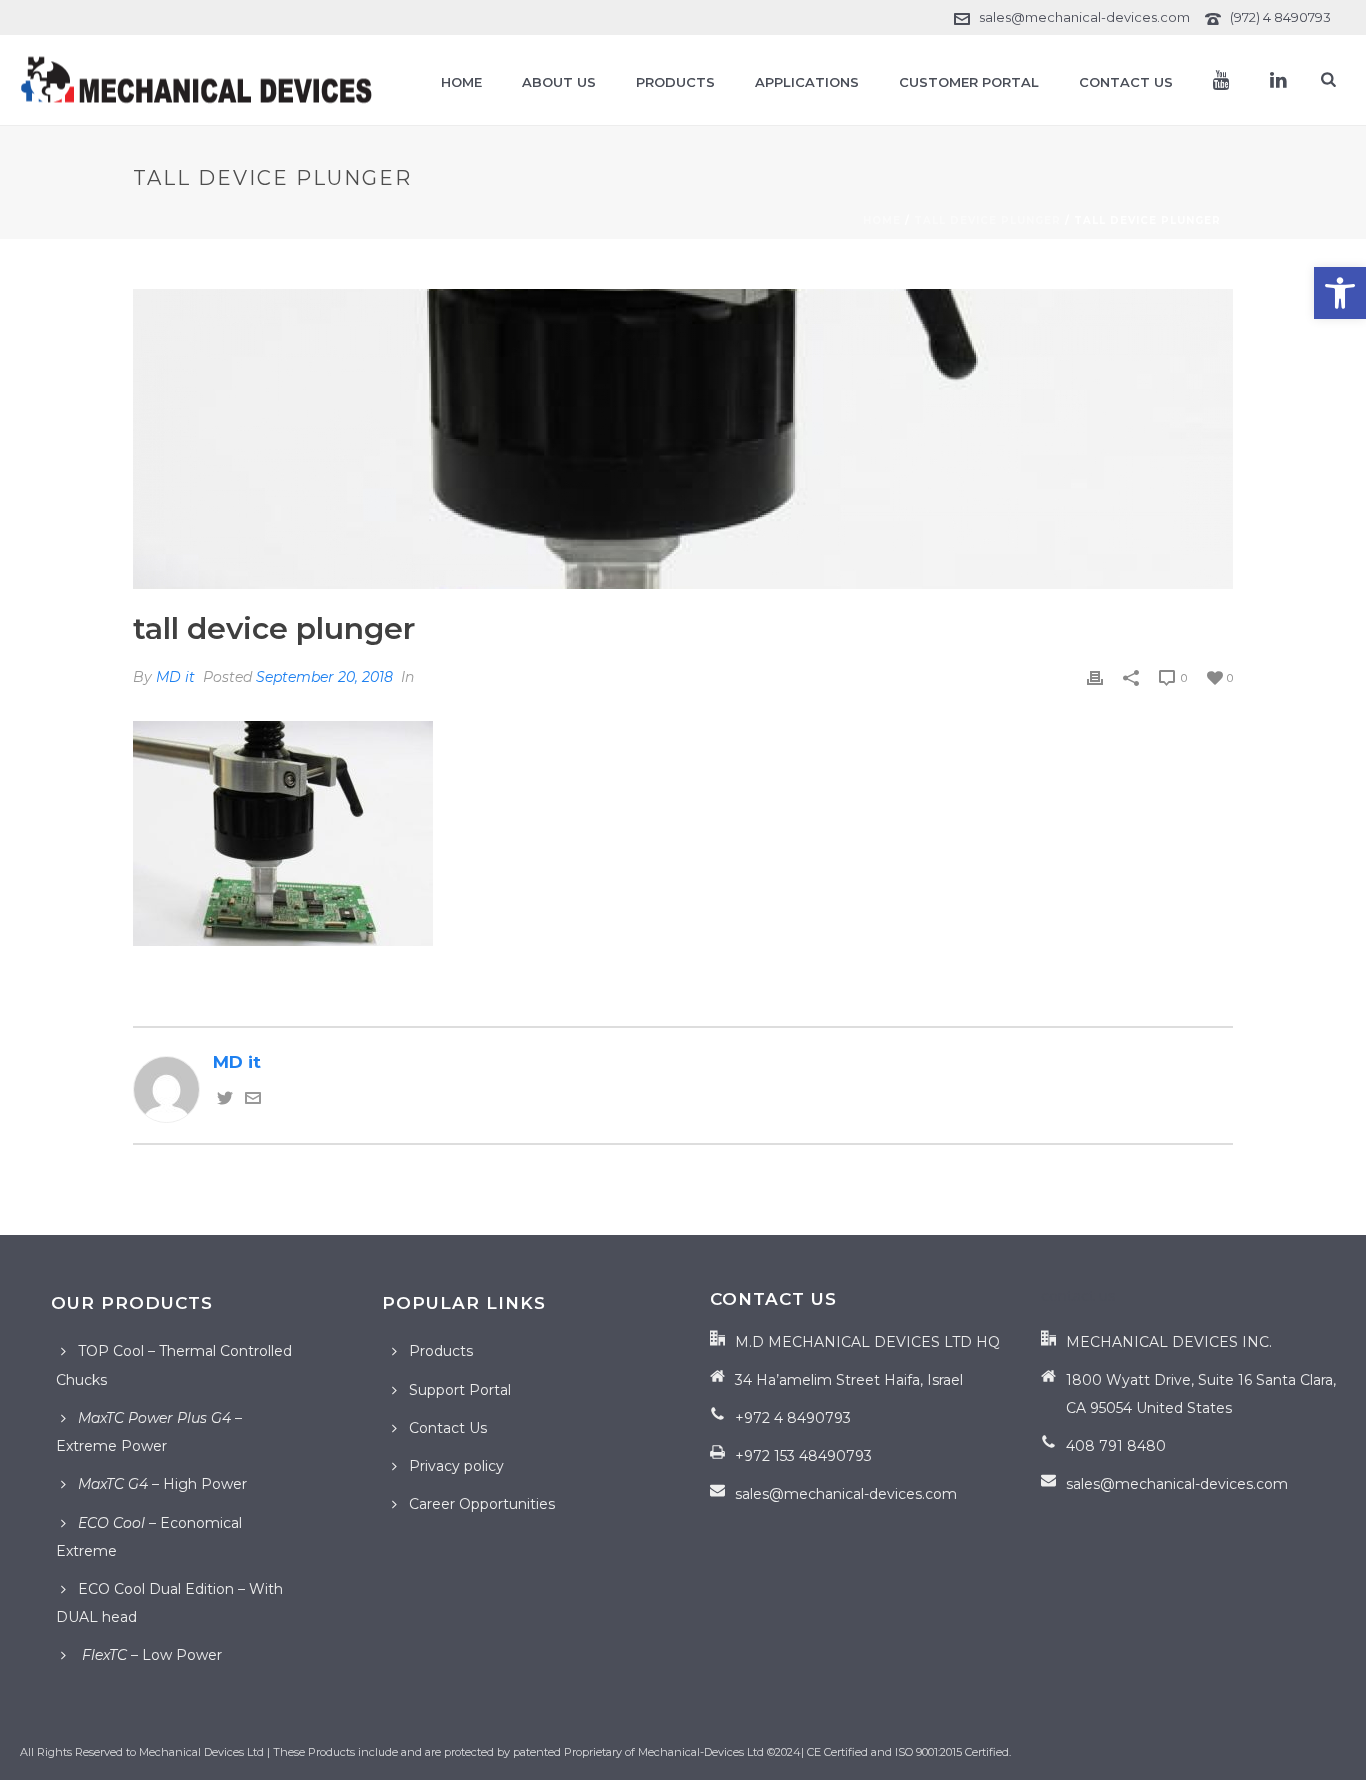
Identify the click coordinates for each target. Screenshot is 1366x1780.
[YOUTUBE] (1221, 80)
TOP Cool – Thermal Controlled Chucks (174, 1365)
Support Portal (460, 1390)
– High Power (162, 1484)
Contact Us (1126, 82)
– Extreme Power (149, 1432)
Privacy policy (456, 1466)
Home (461, 82)
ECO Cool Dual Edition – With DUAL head (169, 1603)
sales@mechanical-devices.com (1084, 17)
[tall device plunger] (683, 439)
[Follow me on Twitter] (225, 1100)
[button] (1340, 293)
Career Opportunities (482, 1504)
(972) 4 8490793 (1280, 17)
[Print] (1095, 676)
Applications (807, 82)
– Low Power (150, 1655)
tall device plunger (987, 220)
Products (675, 82)
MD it (175, 677)
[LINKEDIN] (1278, 80)
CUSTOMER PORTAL (969, 82)
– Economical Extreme (149, 1537)
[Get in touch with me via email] (253, 1100)
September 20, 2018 (324, 677)
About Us (559, 82)
